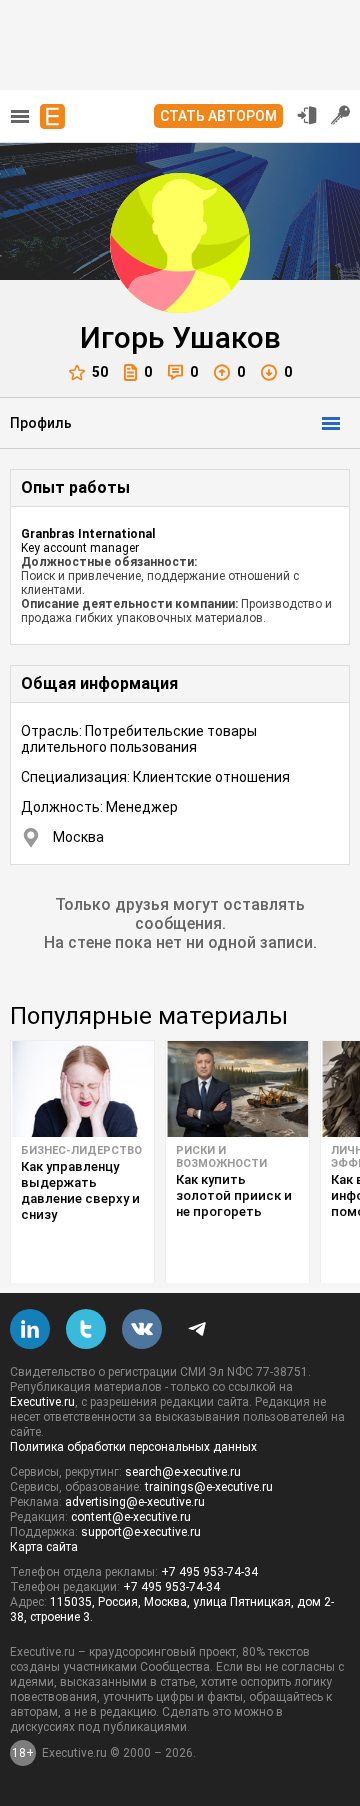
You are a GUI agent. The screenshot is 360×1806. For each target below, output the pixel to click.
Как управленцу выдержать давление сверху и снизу (80, 1190)
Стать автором (218, 116)
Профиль (41, 423)
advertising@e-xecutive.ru (135, 1502)
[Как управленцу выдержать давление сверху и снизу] (82, 1089)
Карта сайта (44, 1547)
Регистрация (341, 115)
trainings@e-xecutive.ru (209, 1487)
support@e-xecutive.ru (141, 1532)
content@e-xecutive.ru (131, 1517)
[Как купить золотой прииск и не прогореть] (237, 1089)
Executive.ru (42, 1402)
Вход (307, 115)
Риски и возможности (221, 1157)
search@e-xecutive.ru (183, 1472)
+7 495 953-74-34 (209, 1572)
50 (100, 372)
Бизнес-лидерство (81, 1150)
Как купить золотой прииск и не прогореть (234, 1195)
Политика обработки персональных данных (133, 1447)
